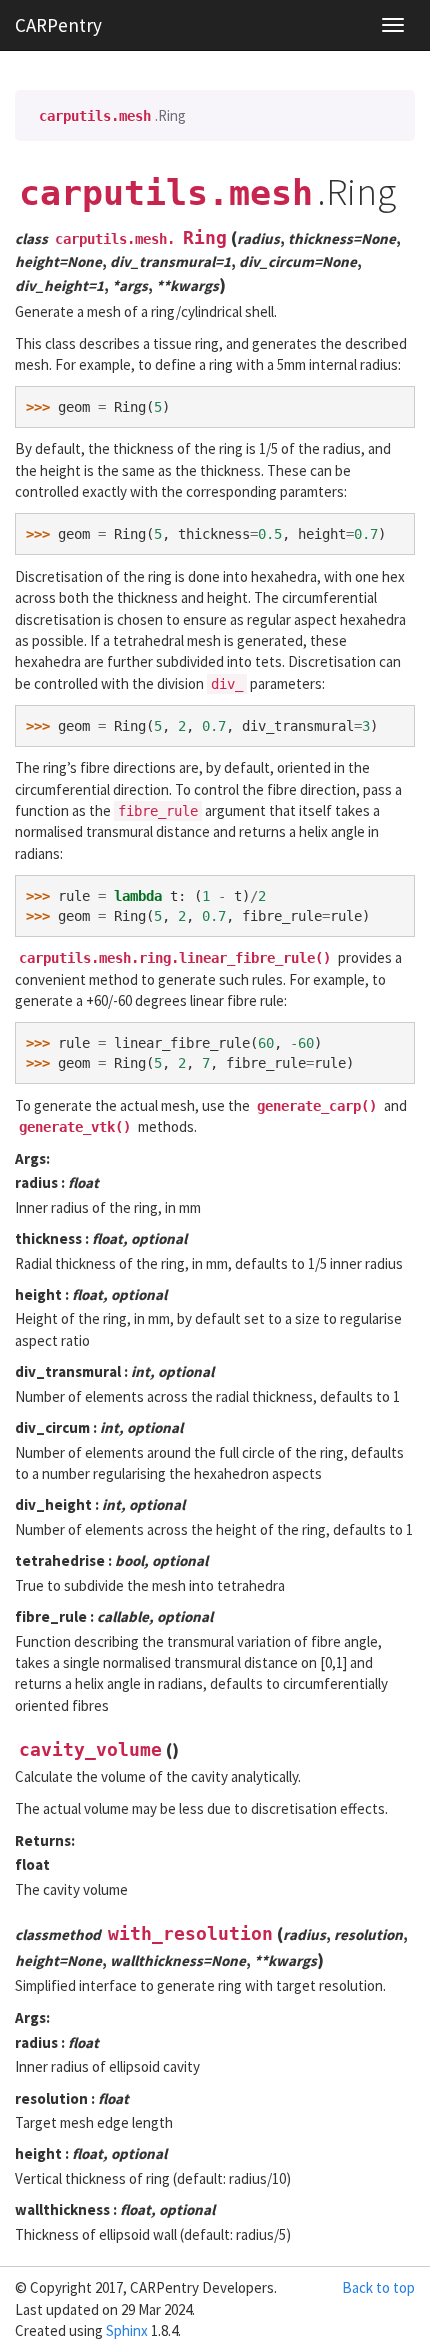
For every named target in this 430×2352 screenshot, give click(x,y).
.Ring (112, 115)
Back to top (378, 2287)
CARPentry (58, 25)
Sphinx (127, 2330)
